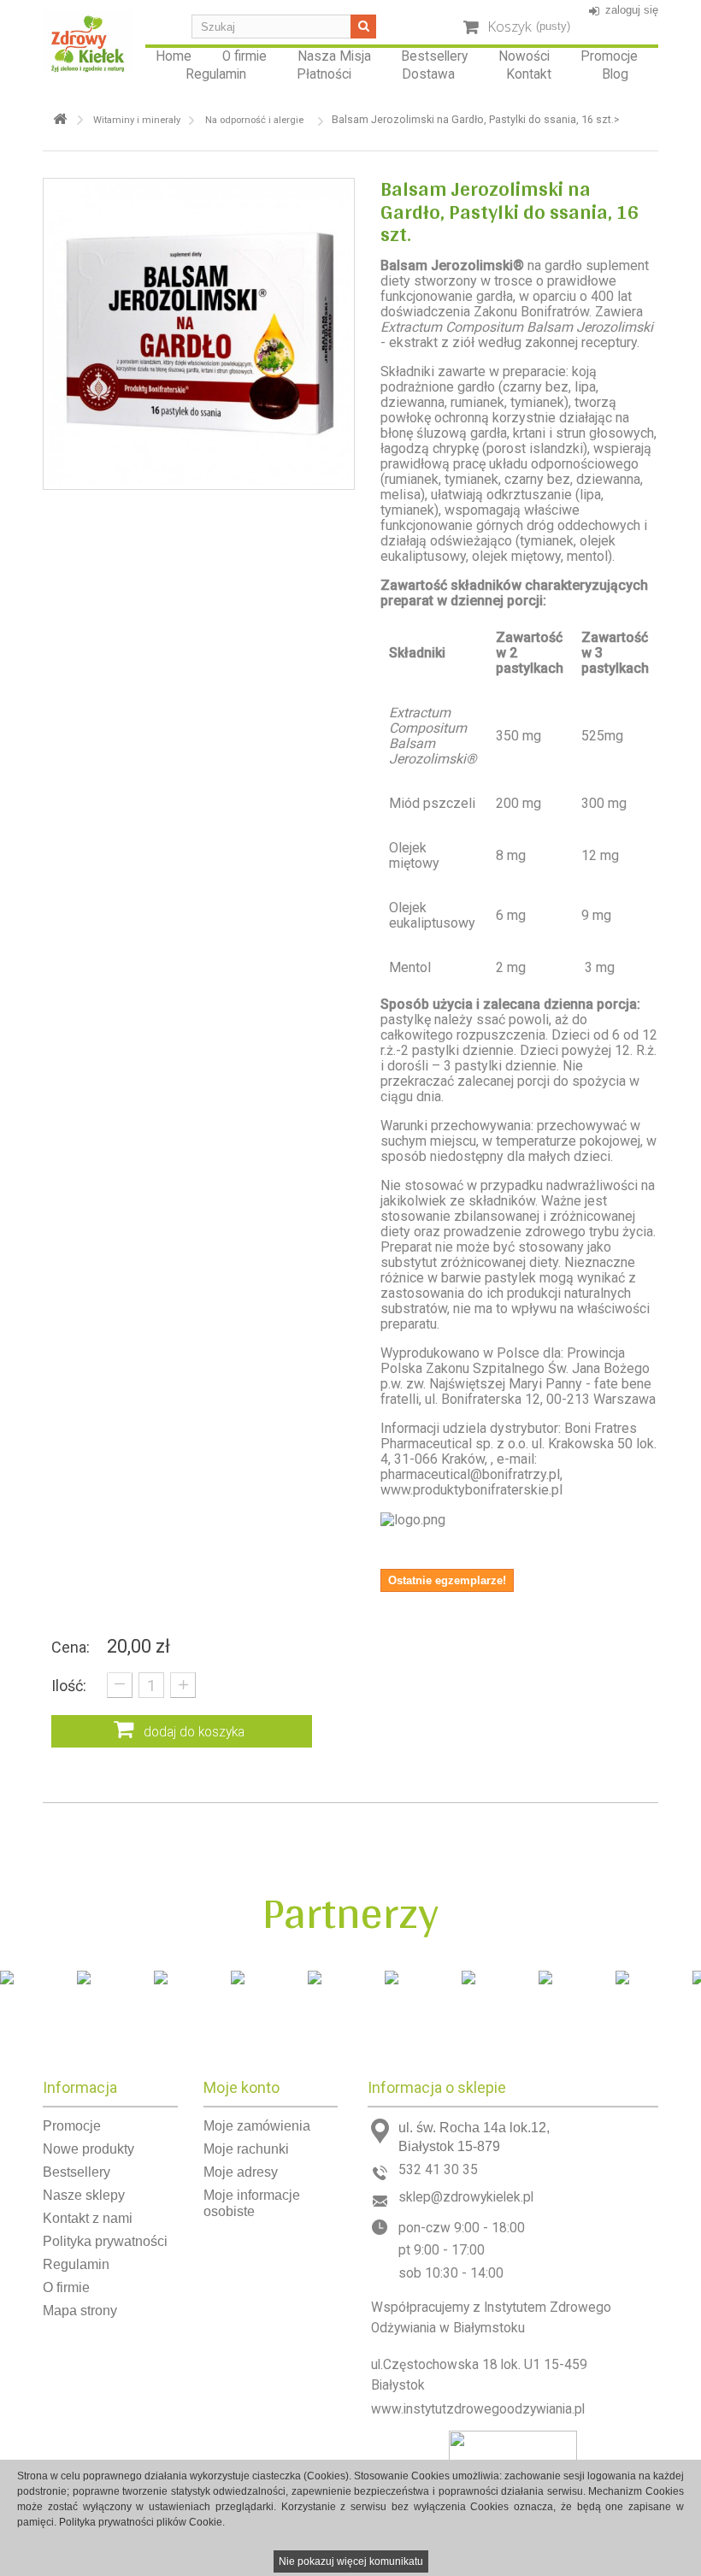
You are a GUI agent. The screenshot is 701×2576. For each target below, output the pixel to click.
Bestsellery (434, 56)
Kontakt (529, 74)
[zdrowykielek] (88, 41)
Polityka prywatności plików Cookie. (142, 2522)
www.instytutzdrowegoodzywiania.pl (478, 2409)
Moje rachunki (246, 2149)
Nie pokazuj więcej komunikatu (351, 2561)
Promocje (609, 56)
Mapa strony (80, 2311)
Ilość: (69, 1686)
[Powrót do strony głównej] (60, 119)
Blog (615, 74)
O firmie (244, 56)
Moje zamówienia (257, 2126)
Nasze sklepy (84, 2195)
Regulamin (216, 74)
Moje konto (242, 2087)
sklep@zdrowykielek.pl (466, 2197)
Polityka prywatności (105, 2241)
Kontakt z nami (88, 2218)
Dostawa (428, 74)
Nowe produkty (88, 2149)
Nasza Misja (334, 56)
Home (174, 56)
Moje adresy (241, 2172)
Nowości (524, 56)
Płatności (324, 74)
